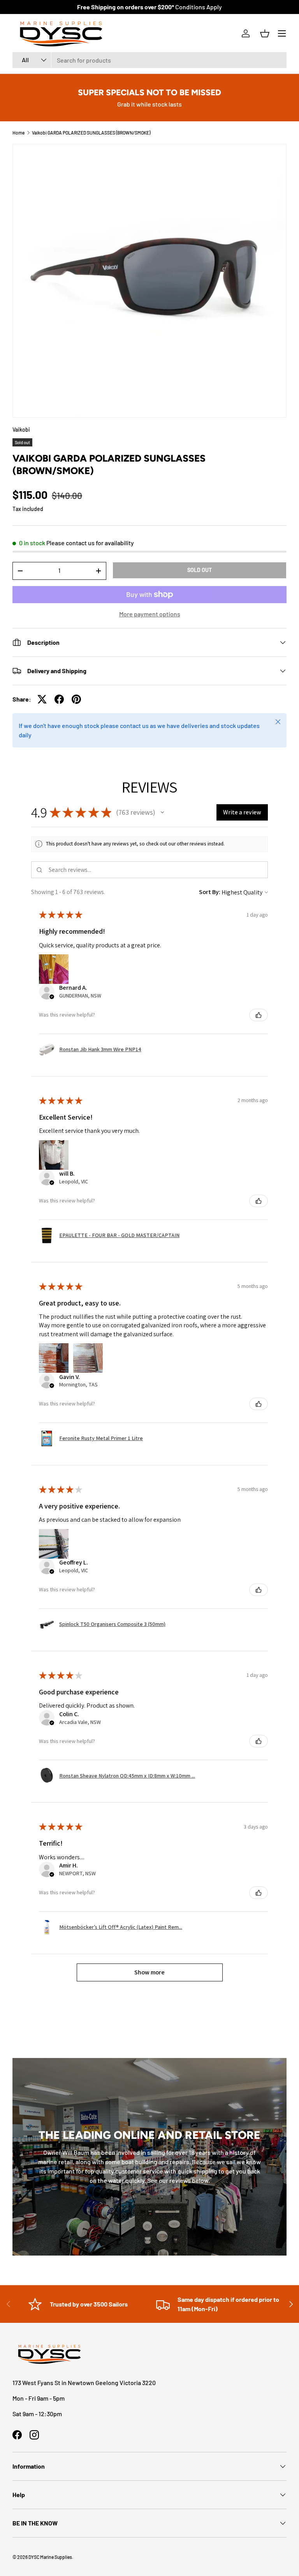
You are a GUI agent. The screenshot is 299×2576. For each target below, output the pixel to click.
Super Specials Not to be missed (149, 92)
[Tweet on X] (42, 699)
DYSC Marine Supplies (50, 2557)
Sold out (200, 570)
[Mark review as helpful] (259, 1015)
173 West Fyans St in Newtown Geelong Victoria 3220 (84, 2383)
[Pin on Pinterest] (76, 699)
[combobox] (149, 60)
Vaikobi (21, 430)
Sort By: (210, 892)
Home (18, 133)
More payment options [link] (150, 614)
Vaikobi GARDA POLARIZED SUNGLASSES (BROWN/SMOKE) (91, 133)
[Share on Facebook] (59, 699)
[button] (265, 33)
